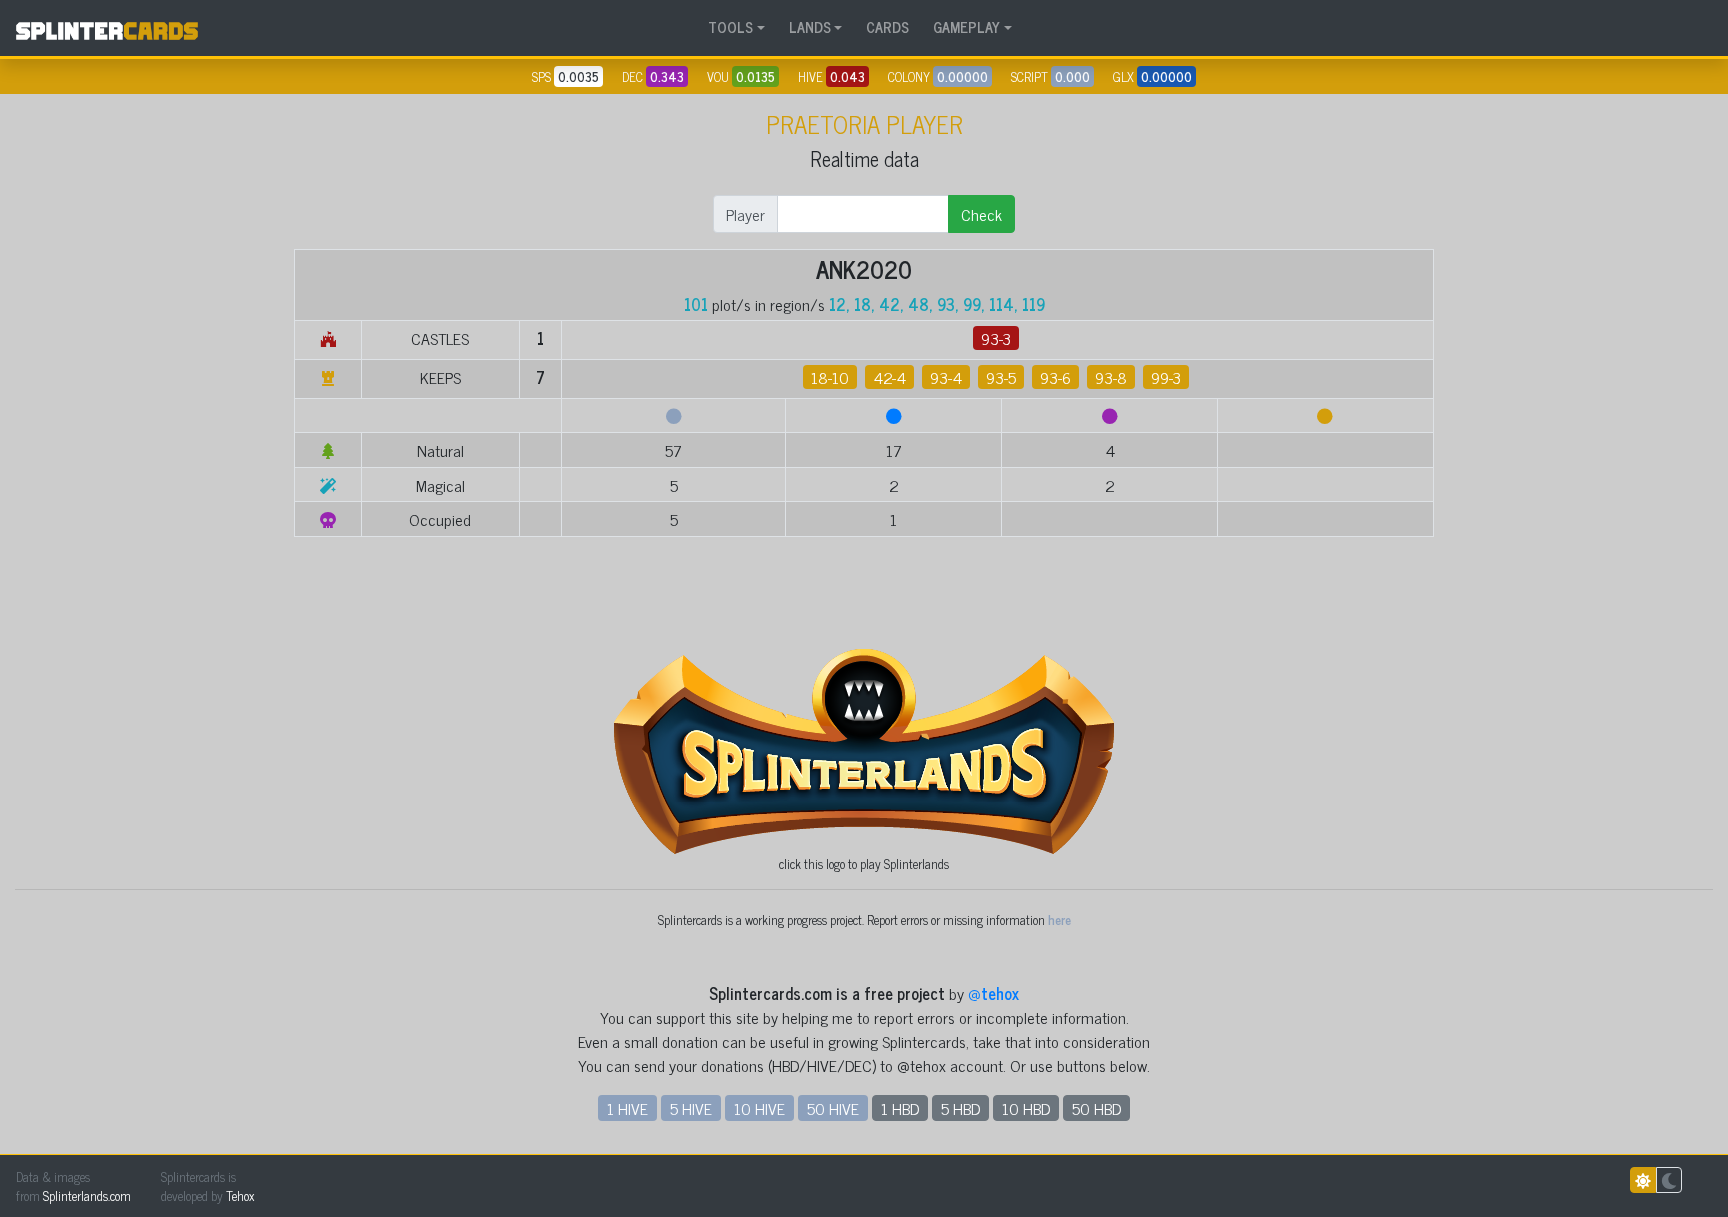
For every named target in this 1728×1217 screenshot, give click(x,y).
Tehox (240, 1195)
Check (981, 214)
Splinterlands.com (87, 1195)
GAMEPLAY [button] (966, 27)
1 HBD (900, 1108)
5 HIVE (691, 1108)
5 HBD (960, 1108)
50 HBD (1096, 1108)
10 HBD (1026, 1108)
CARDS (887, 27)
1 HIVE (627, 1108)
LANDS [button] (810, 27)
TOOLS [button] (730, 27)
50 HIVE (833, 1108)
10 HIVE (759, 1108)
